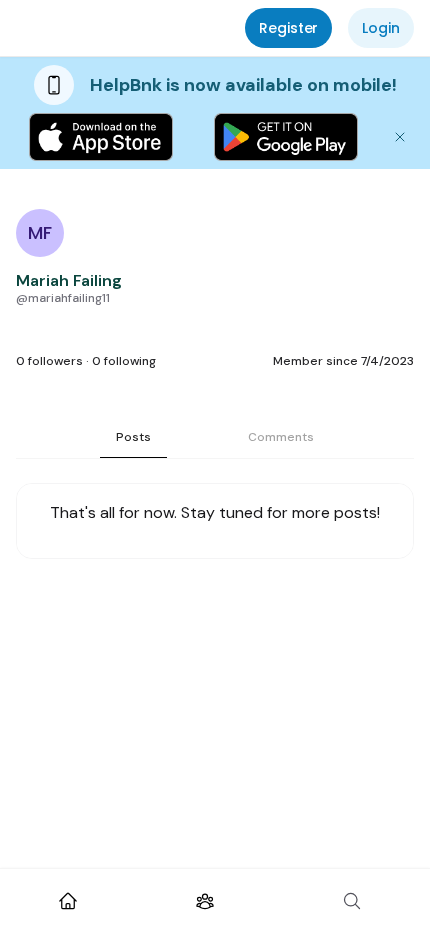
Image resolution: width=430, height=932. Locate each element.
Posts (133, 437)
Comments (281, 437)
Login (381, 28)
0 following (124, 361)
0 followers (49, 361)
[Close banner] (400, 137)
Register (288, 28)
